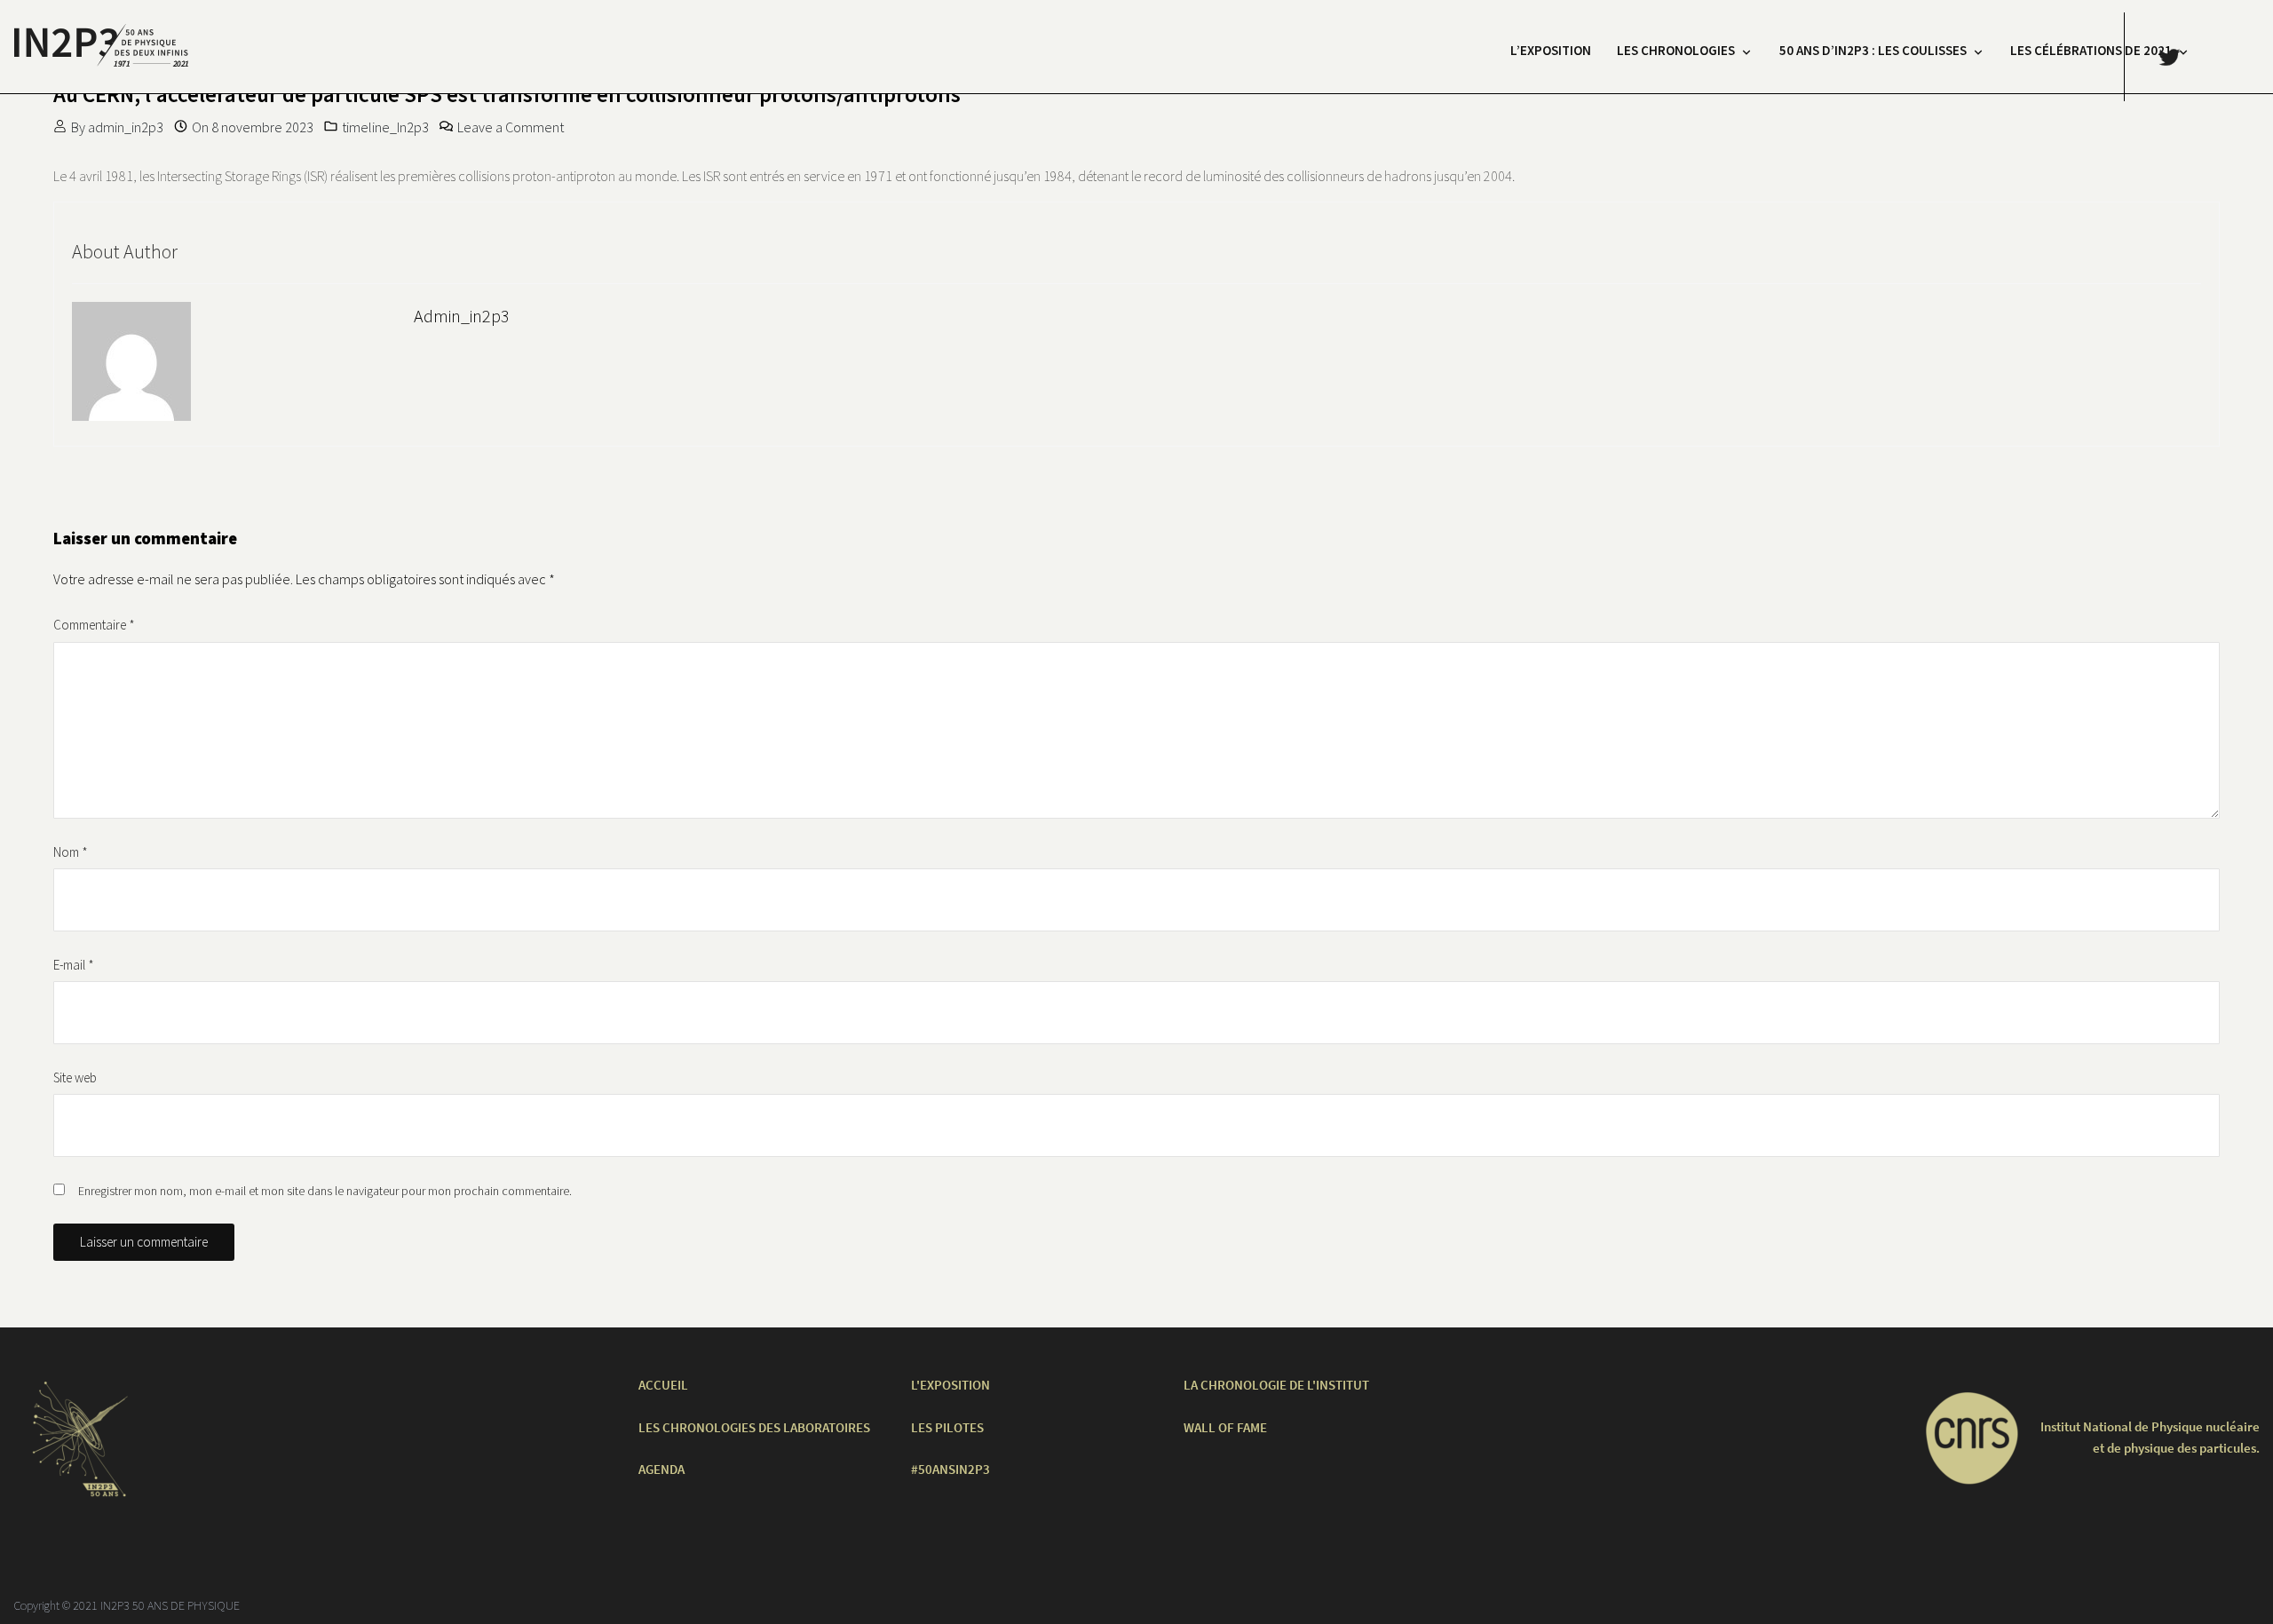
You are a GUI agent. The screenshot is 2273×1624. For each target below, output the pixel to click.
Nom (71, 852)
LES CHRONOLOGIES (1676, 50)
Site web (75, 1077)
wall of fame (1225, 1427)
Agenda (661, 1469)
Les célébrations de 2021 (2091, 50)
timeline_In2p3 (385, 127)
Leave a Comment (511, 127)
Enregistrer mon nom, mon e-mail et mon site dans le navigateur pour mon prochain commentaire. (325, 1191)
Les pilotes (947, 1427)
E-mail (74, 965)
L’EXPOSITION (1551, 50)
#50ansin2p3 (950, 1469)
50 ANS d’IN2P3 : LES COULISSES (1873, 50)
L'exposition (950, 1385)
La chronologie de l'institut (1276, 1385)
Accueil (663, 1385)
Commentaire (94, 625)
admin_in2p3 (126, 127)
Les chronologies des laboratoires (754, 1427)
